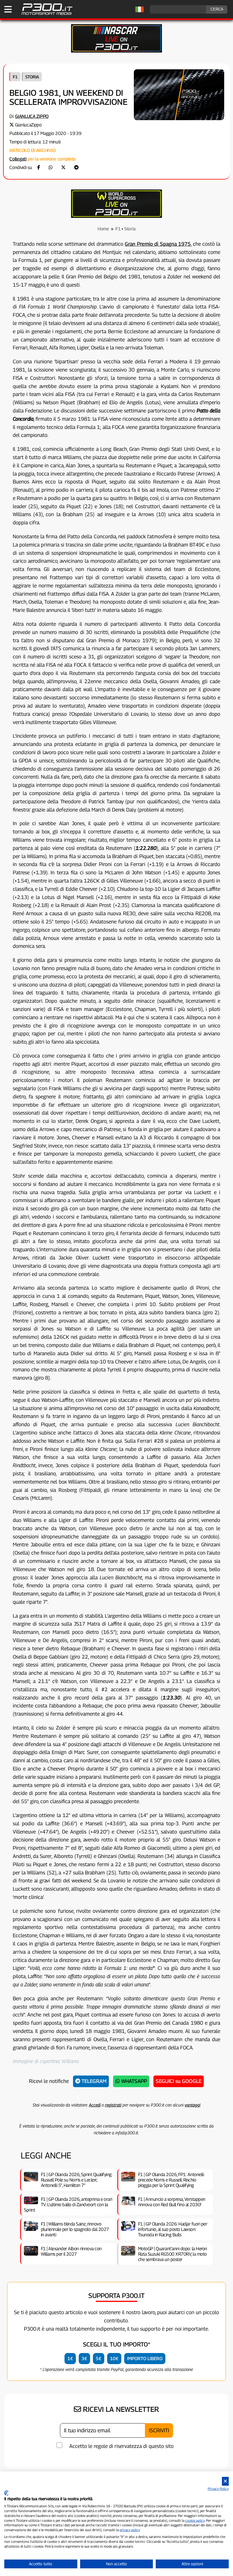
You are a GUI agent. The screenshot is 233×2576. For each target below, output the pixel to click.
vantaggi (193, 2105)
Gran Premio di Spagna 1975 (158, 244)
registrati (113, 2105)
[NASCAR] (116, 51)
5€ (99, 2359)
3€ (84, 2359)
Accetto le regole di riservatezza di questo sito (121, 2446)
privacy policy (130, 2530)
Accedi (95, 2105)
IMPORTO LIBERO (145, 2359)
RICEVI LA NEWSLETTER (120, 2409)
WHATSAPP (133, 2081)
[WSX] (116, 216)
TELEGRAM (93, 2081)
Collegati (18, 159)
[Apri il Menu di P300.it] (8, 9)
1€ (70, 2359)
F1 (15, 77)
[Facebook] (39, 167)
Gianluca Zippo (32, 116)
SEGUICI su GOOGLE (179, 2081)
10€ (114, 2359)
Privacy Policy (218, 2489)
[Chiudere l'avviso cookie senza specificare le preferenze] (225, 2481)
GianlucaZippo (28, 125)
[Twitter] (63, 167)
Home (103, 229)
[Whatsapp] (51, 167)
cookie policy (195, 2520)
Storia (32, 77)
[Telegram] (76, 167)
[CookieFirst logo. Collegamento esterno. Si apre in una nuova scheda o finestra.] (6, 2493)
